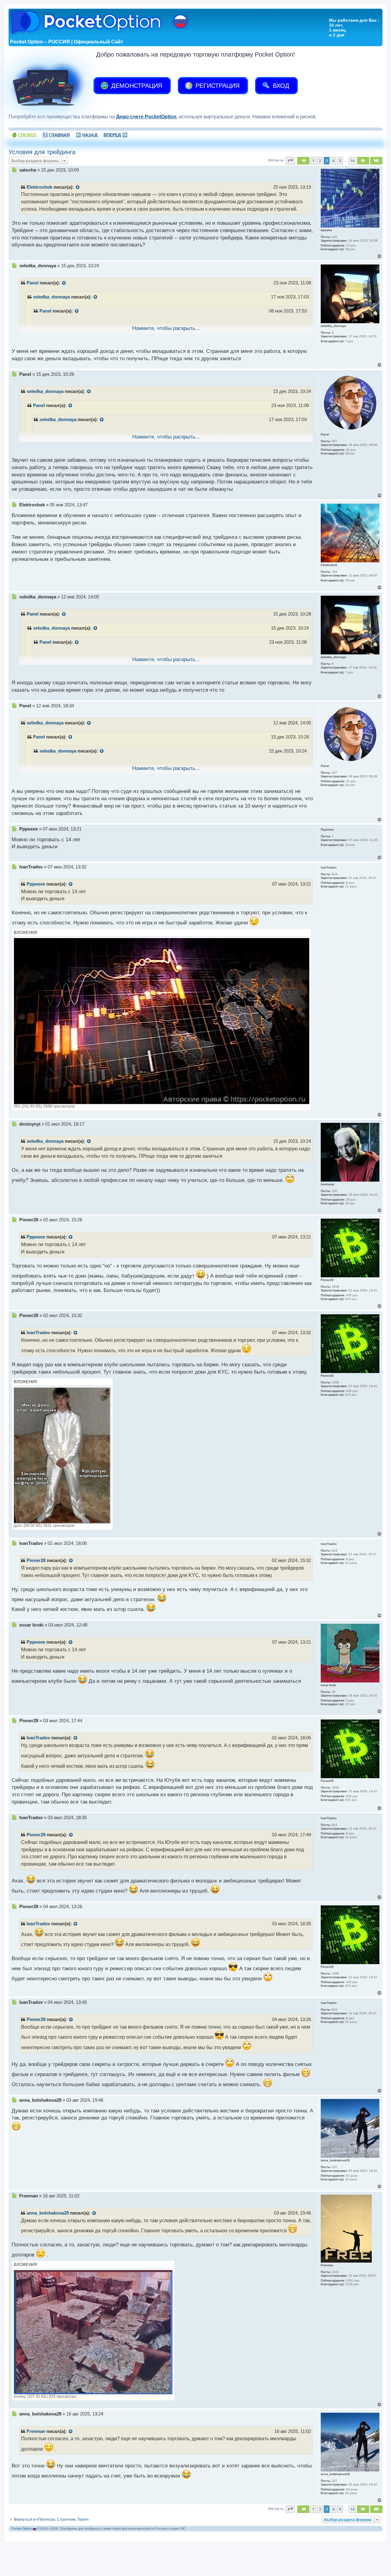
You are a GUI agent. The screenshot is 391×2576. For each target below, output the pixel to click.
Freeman (36, 2431)
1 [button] (313, 161)
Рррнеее (36, 884)
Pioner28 (36, 1560)
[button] (290, 161)
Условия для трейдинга (42, 152)
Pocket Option (22, 2528)
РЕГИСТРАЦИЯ (217, 86)
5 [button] (340, 161)
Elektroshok (39, 187)
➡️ (115, 135)
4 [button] (333, 161)
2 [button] (320, 161)
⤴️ (56, 135)
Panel (33, 283)
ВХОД (280, 86)
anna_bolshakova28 (48, 2213)
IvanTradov (38, 1333)
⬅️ (87, 135)
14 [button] (352, 161)
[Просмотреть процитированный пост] (78, 187)
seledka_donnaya (51, 297)
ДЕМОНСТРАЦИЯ (136, 86)
